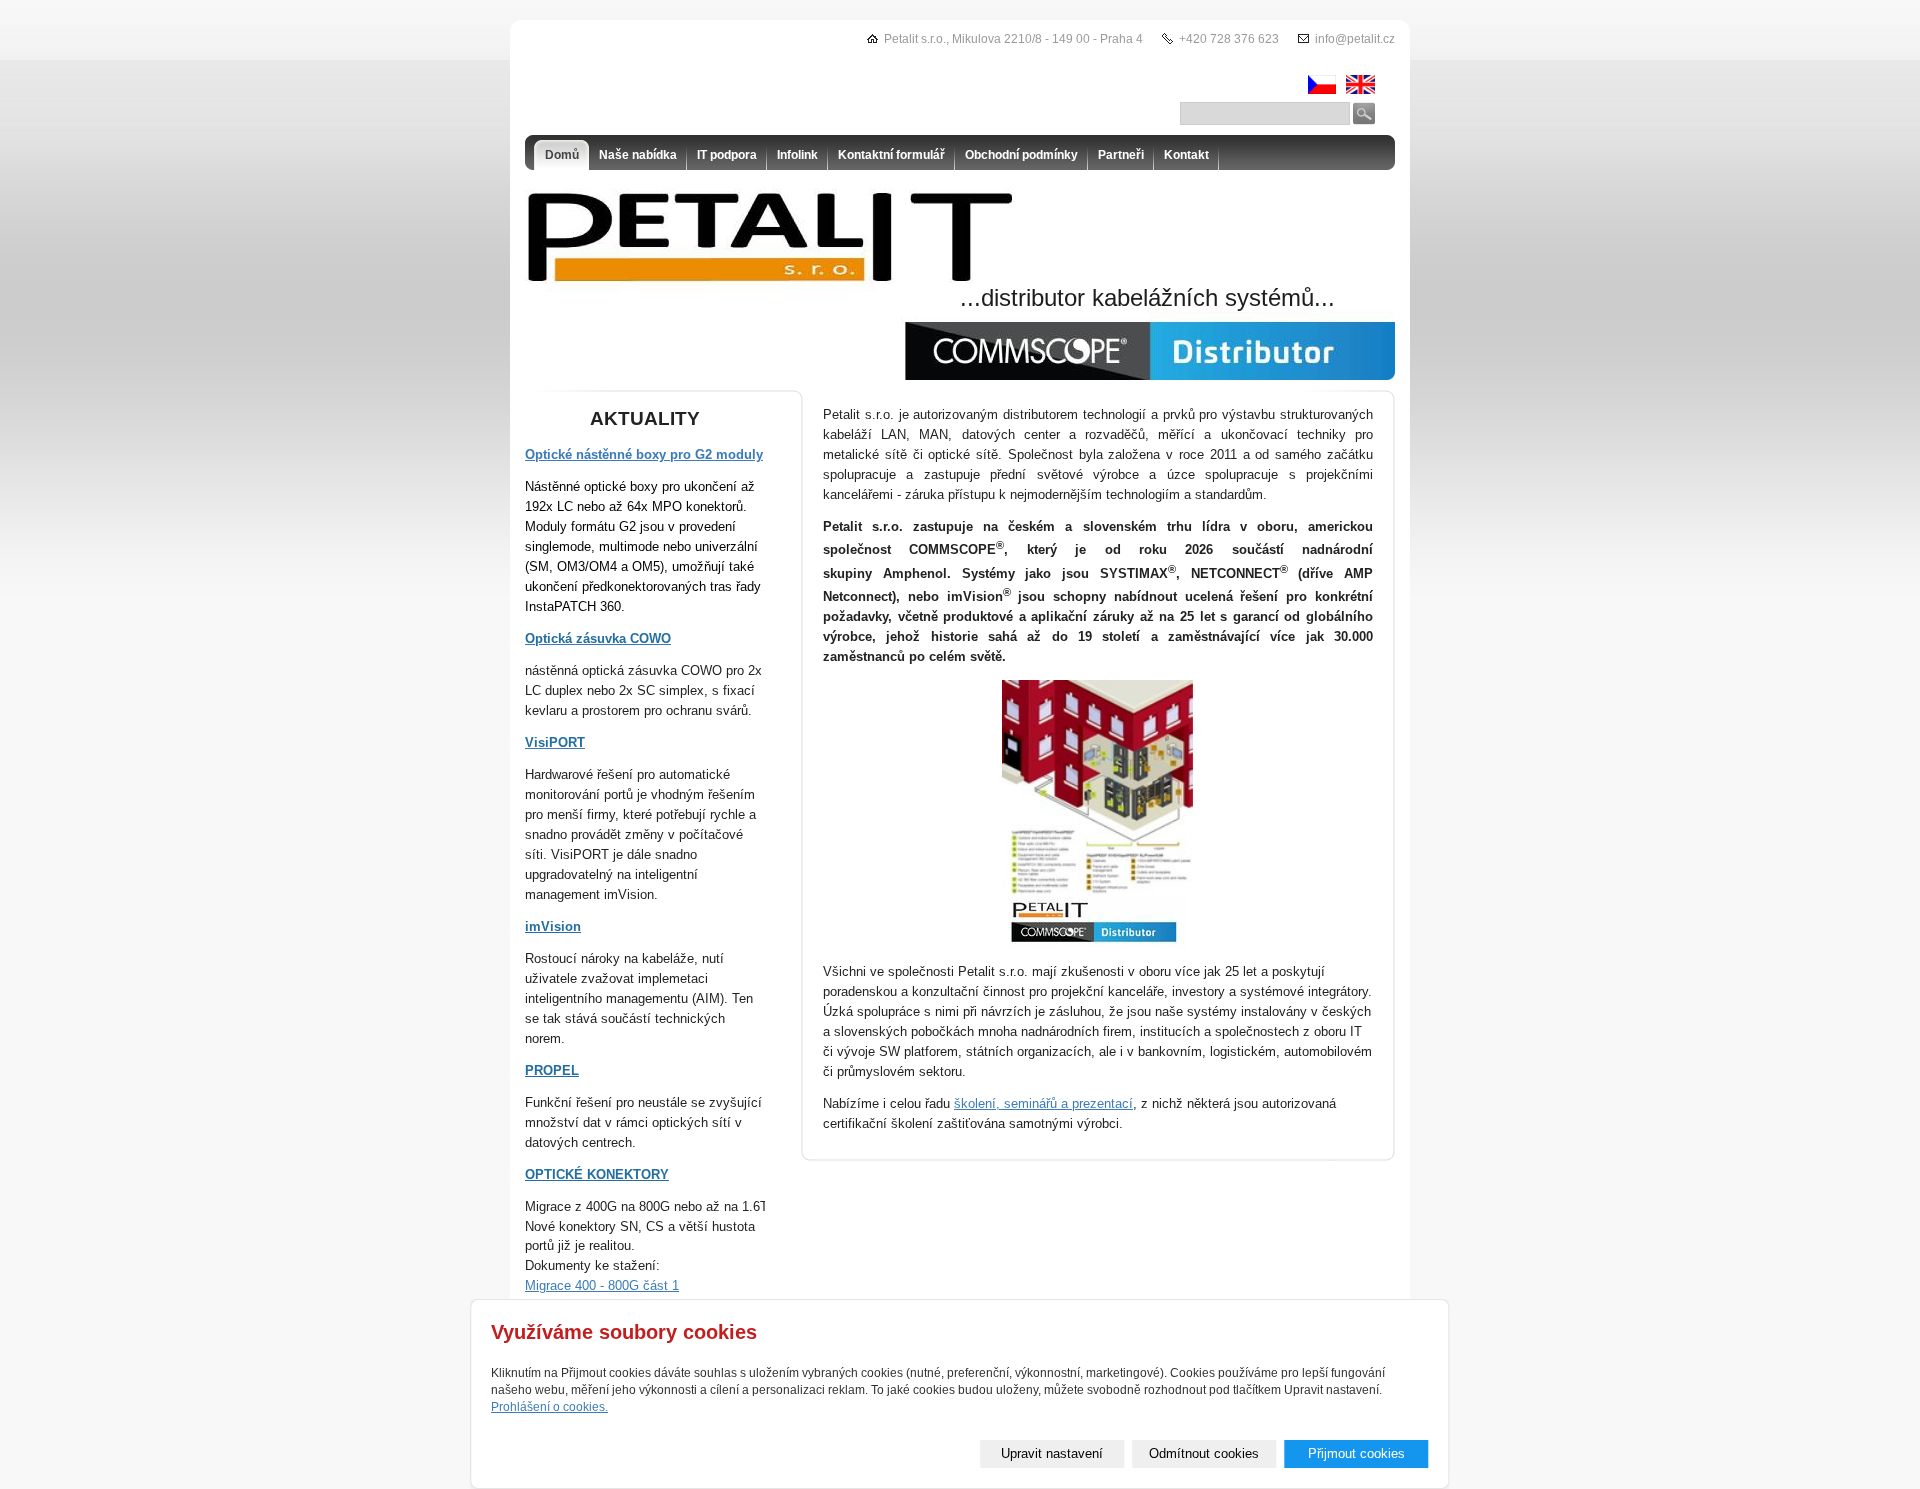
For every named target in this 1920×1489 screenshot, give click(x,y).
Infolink (797, 155)
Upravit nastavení (1052, 1453)
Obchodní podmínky (1021, 155)
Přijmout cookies (1356, 1453)
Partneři (1121, 155)
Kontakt (1186, 155)
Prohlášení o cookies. (549, 1407)
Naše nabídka (638, 155)
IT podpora (727, 155)
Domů (562, 155)
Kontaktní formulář (891, 155)
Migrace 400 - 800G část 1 (602, 1285)
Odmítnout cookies (1204, 1453)
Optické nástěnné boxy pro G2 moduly (644, 454)
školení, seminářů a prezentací (1043, 1103)
